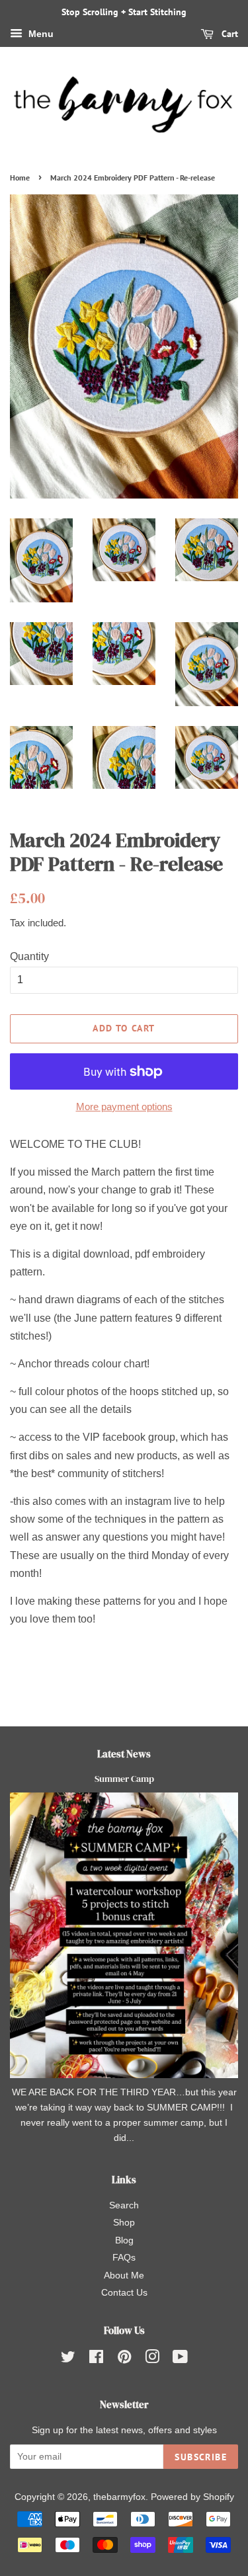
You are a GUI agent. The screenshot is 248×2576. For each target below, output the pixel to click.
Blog (124, 2240)
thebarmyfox (119, 2497)
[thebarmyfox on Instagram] (152, 2359)
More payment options (124, 1107)
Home (20, 178)
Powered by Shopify (192, 2497)
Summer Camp (124, 1779)
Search (124, 2205)
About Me (124, 2275)
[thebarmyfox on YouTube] (180, 2359)
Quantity (29, 956)
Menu (40, 34)
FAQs (124, 2258)
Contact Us (124, 2293)
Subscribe (201, 2457)
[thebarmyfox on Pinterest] (124, 2359)
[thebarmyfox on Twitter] (68, 2359)
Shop (124, 2223)
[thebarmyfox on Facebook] (96, 2359)
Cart (228, 34)
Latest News (124, 1754)
